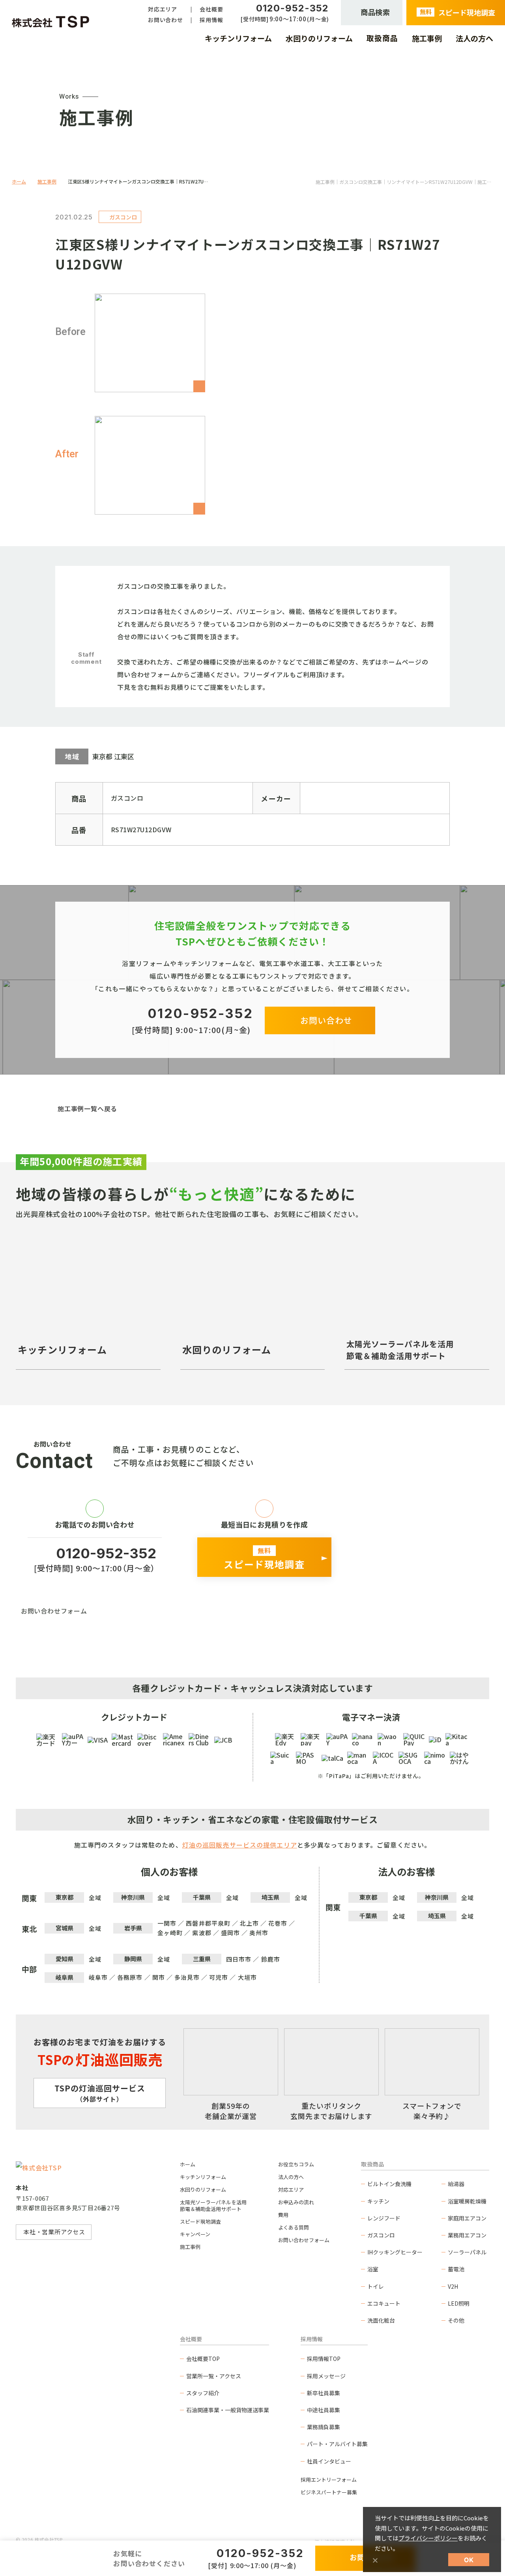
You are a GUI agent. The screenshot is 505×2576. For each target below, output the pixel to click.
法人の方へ (291, 2177)
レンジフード (384, 2218)
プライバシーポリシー (428, 2538)
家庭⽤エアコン (467, 2218)
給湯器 (456, 2184)
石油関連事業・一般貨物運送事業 (228, 2410)
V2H (453, 2286)
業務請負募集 (324, 2427)
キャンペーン (195, 2234)
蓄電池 (456, 2269)
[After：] (150, 465)
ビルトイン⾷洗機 (389, 2184)
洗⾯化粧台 (381, 2320)
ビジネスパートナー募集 (329, 2492)
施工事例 (47, 181)
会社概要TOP (203, 2359)
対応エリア (291, 2189)
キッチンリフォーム (203, 2177)
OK (469, 2560)
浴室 (373, 2269)
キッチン (378, 2201)
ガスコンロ (381, 2235)
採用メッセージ (326, 2376)
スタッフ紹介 (203, 2393)
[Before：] (150, 343)
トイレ (376, 2286)
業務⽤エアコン (467, 2235)
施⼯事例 (190, 2247)
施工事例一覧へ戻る (87, 1108)
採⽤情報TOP (324, 2359)
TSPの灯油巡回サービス (100, 2093)
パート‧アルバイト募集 (337, 2444)
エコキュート (384, 2303)
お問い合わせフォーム (54, 1611)
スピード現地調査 (200, 2221)
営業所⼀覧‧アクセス (214, 2376)
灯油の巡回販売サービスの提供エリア (240, 1845)
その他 (456, 2320)
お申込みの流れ (296, 2202)
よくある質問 (294, 2227)
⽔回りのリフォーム (203, 2189)
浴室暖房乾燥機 (467, 2201)
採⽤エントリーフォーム (329, 2480)
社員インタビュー (329, 2461)
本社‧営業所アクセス (54, 2232)
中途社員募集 (324, 2410)
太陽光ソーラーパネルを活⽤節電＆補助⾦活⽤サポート (213, 2205)
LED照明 (459, 2303)
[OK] (375, 2560)
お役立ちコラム (296, 2164)
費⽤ (283, 2215)
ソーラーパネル (467, 2252)
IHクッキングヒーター (395, 2252)
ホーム (19, 181)
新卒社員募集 (324, 2393)
